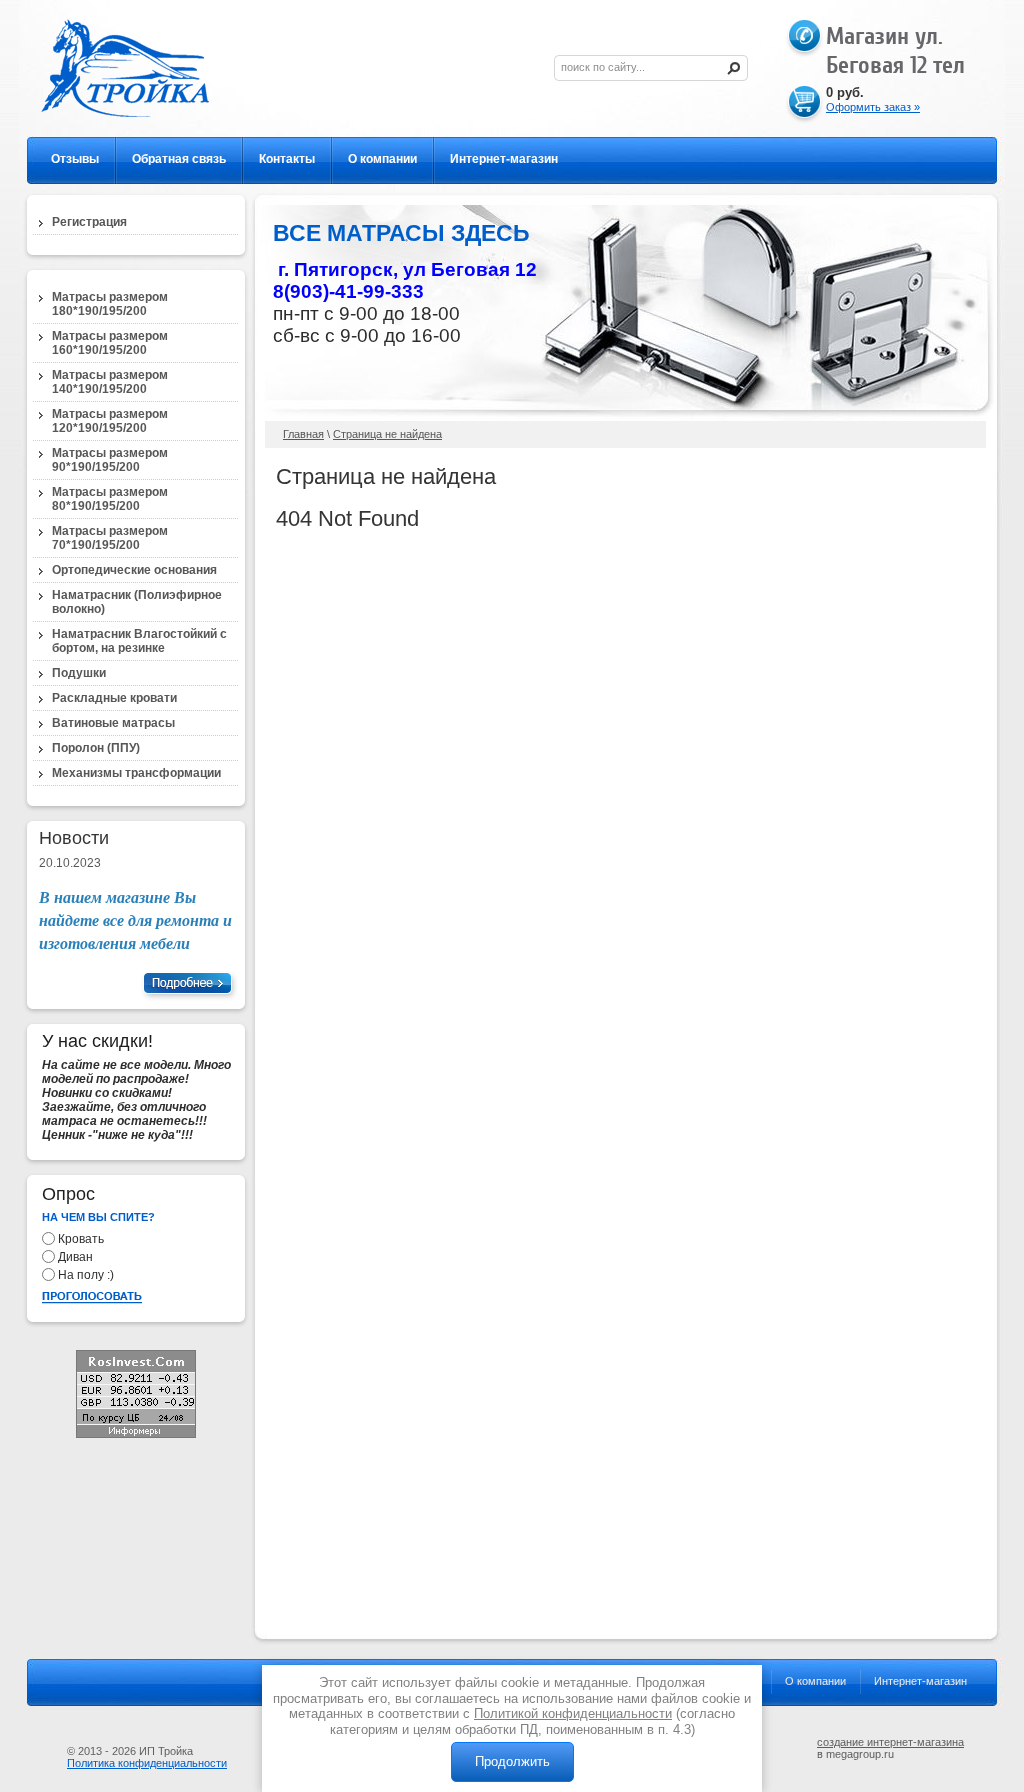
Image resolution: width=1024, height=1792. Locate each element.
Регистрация (89, 222)
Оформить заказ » (873, 107)
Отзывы (75, 159)
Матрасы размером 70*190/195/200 (110, 538)
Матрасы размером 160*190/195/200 (110, 343)
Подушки (79, 673)
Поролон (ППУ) (96, 748)
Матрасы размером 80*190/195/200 (110, 499)
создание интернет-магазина (890, 1742)
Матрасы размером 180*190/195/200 (110, 304)
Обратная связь (179, 159)
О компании (382, 159)
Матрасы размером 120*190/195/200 (110, 421)
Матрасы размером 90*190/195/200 (110, 460)
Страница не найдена (387, 434)
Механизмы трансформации (136, 773)
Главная (303, 434)
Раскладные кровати (114, 698)
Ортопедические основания (134, 570)
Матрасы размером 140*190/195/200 (110, 382)
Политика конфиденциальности (147, 1763)
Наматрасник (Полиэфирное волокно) (137, 602)
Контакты (287, 159)
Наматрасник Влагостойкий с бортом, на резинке (139, 641)
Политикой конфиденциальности (573, 1713)
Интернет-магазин (504, 159)
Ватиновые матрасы (113, 723)
